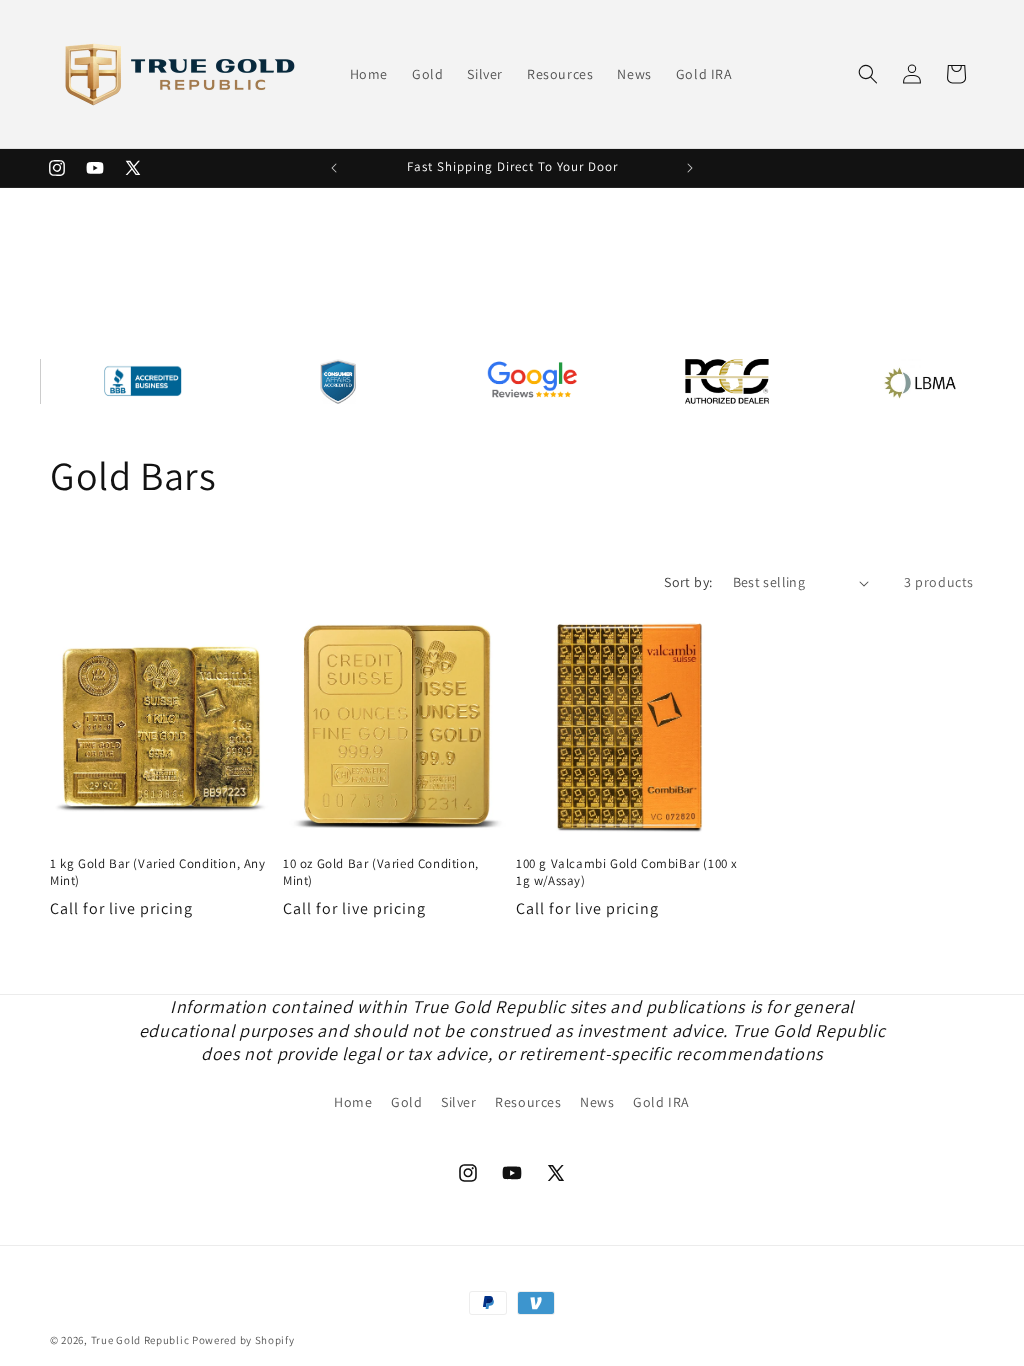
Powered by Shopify (243, 1340)
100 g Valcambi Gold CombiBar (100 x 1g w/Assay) (627, 872)
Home (353, 1102)
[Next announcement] (690, 168)
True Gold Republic (140, 1340)
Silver (459, 1102)
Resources (528, 1102)
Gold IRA (661, 1102)
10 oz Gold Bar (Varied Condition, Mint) (381, 872)
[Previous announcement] (334, 168)
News (597, 1102)
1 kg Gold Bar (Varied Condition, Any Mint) (158, 872)
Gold (406, 1102)
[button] (868, 74)
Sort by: (688, 582)
